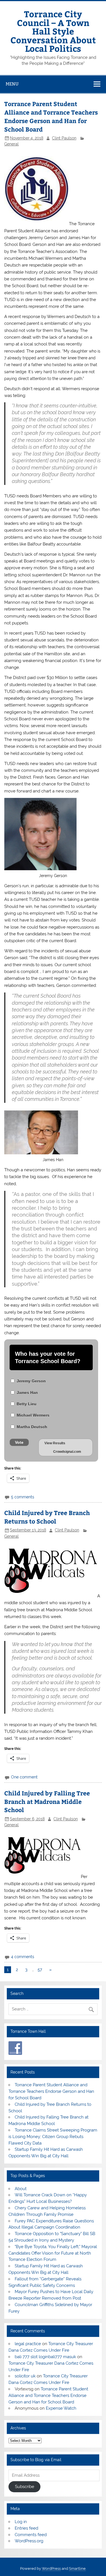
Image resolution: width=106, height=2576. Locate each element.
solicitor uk (25, 2376)
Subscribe (25, 2487)
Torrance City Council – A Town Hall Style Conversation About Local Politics (53, 31)
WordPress (51, 2569)
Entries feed (26, 2528)
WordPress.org (29, 2541)
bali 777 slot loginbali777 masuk (45, 2357)
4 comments (23, 1957)
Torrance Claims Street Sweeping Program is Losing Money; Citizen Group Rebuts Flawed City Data (53, 2137)
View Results (55, 1443)
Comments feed (31, 2535)
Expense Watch (61, 2408)
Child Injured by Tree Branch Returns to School (47, 1517)
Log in (21, 2522)
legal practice (28, 2344)
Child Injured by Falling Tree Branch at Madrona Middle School (47, 1802)
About (21, 2189)
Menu (12, 84)
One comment (24, 1777)
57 (40, 1970)
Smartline (77, 2569)
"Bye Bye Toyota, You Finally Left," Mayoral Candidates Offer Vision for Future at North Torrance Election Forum (53, 2253)
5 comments (23, 1497)
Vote (19, 1442)
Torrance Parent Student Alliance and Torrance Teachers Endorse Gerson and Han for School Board (51, 116)
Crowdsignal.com (67, 1452)
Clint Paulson (64, 138)
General (11, 144)
